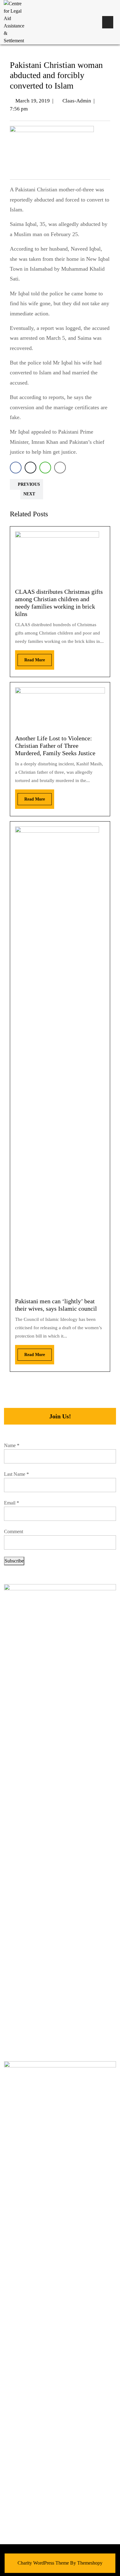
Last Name (16, 1474)
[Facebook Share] (16, 468)
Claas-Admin (77, 101)
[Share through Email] (60, 468)
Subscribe (14, 1561)
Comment (14, 1531)
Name (12, 1445)
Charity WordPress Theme (43, 2563)
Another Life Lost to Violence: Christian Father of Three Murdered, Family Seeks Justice (55, 746)
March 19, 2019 (33, 101)
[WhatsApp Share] (45, 468)
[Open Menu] (108, 22)
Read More (31, 658)
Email (12, 1503)
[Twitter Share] (30, 468)
